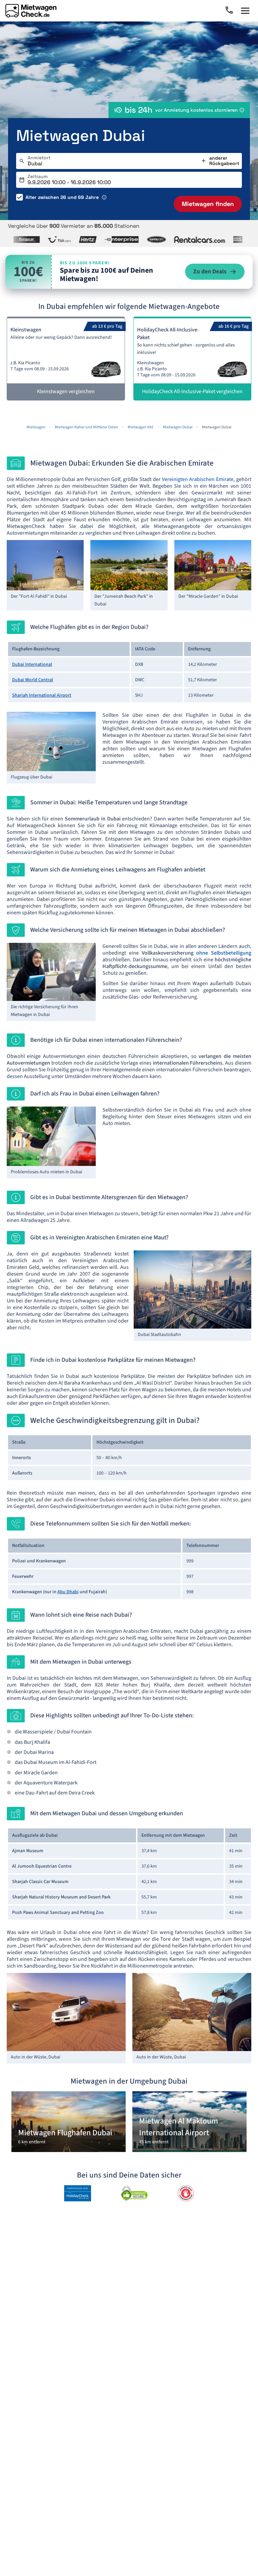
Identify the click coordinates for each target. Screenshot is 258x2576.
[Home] (31, 11)
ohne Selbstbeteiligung (224, 953)
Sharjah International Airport (42, 695)
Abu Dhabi (68, 1592)
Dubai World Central (33, 680)
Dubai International (32, 664)
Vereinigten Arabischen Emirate (198, 479)
